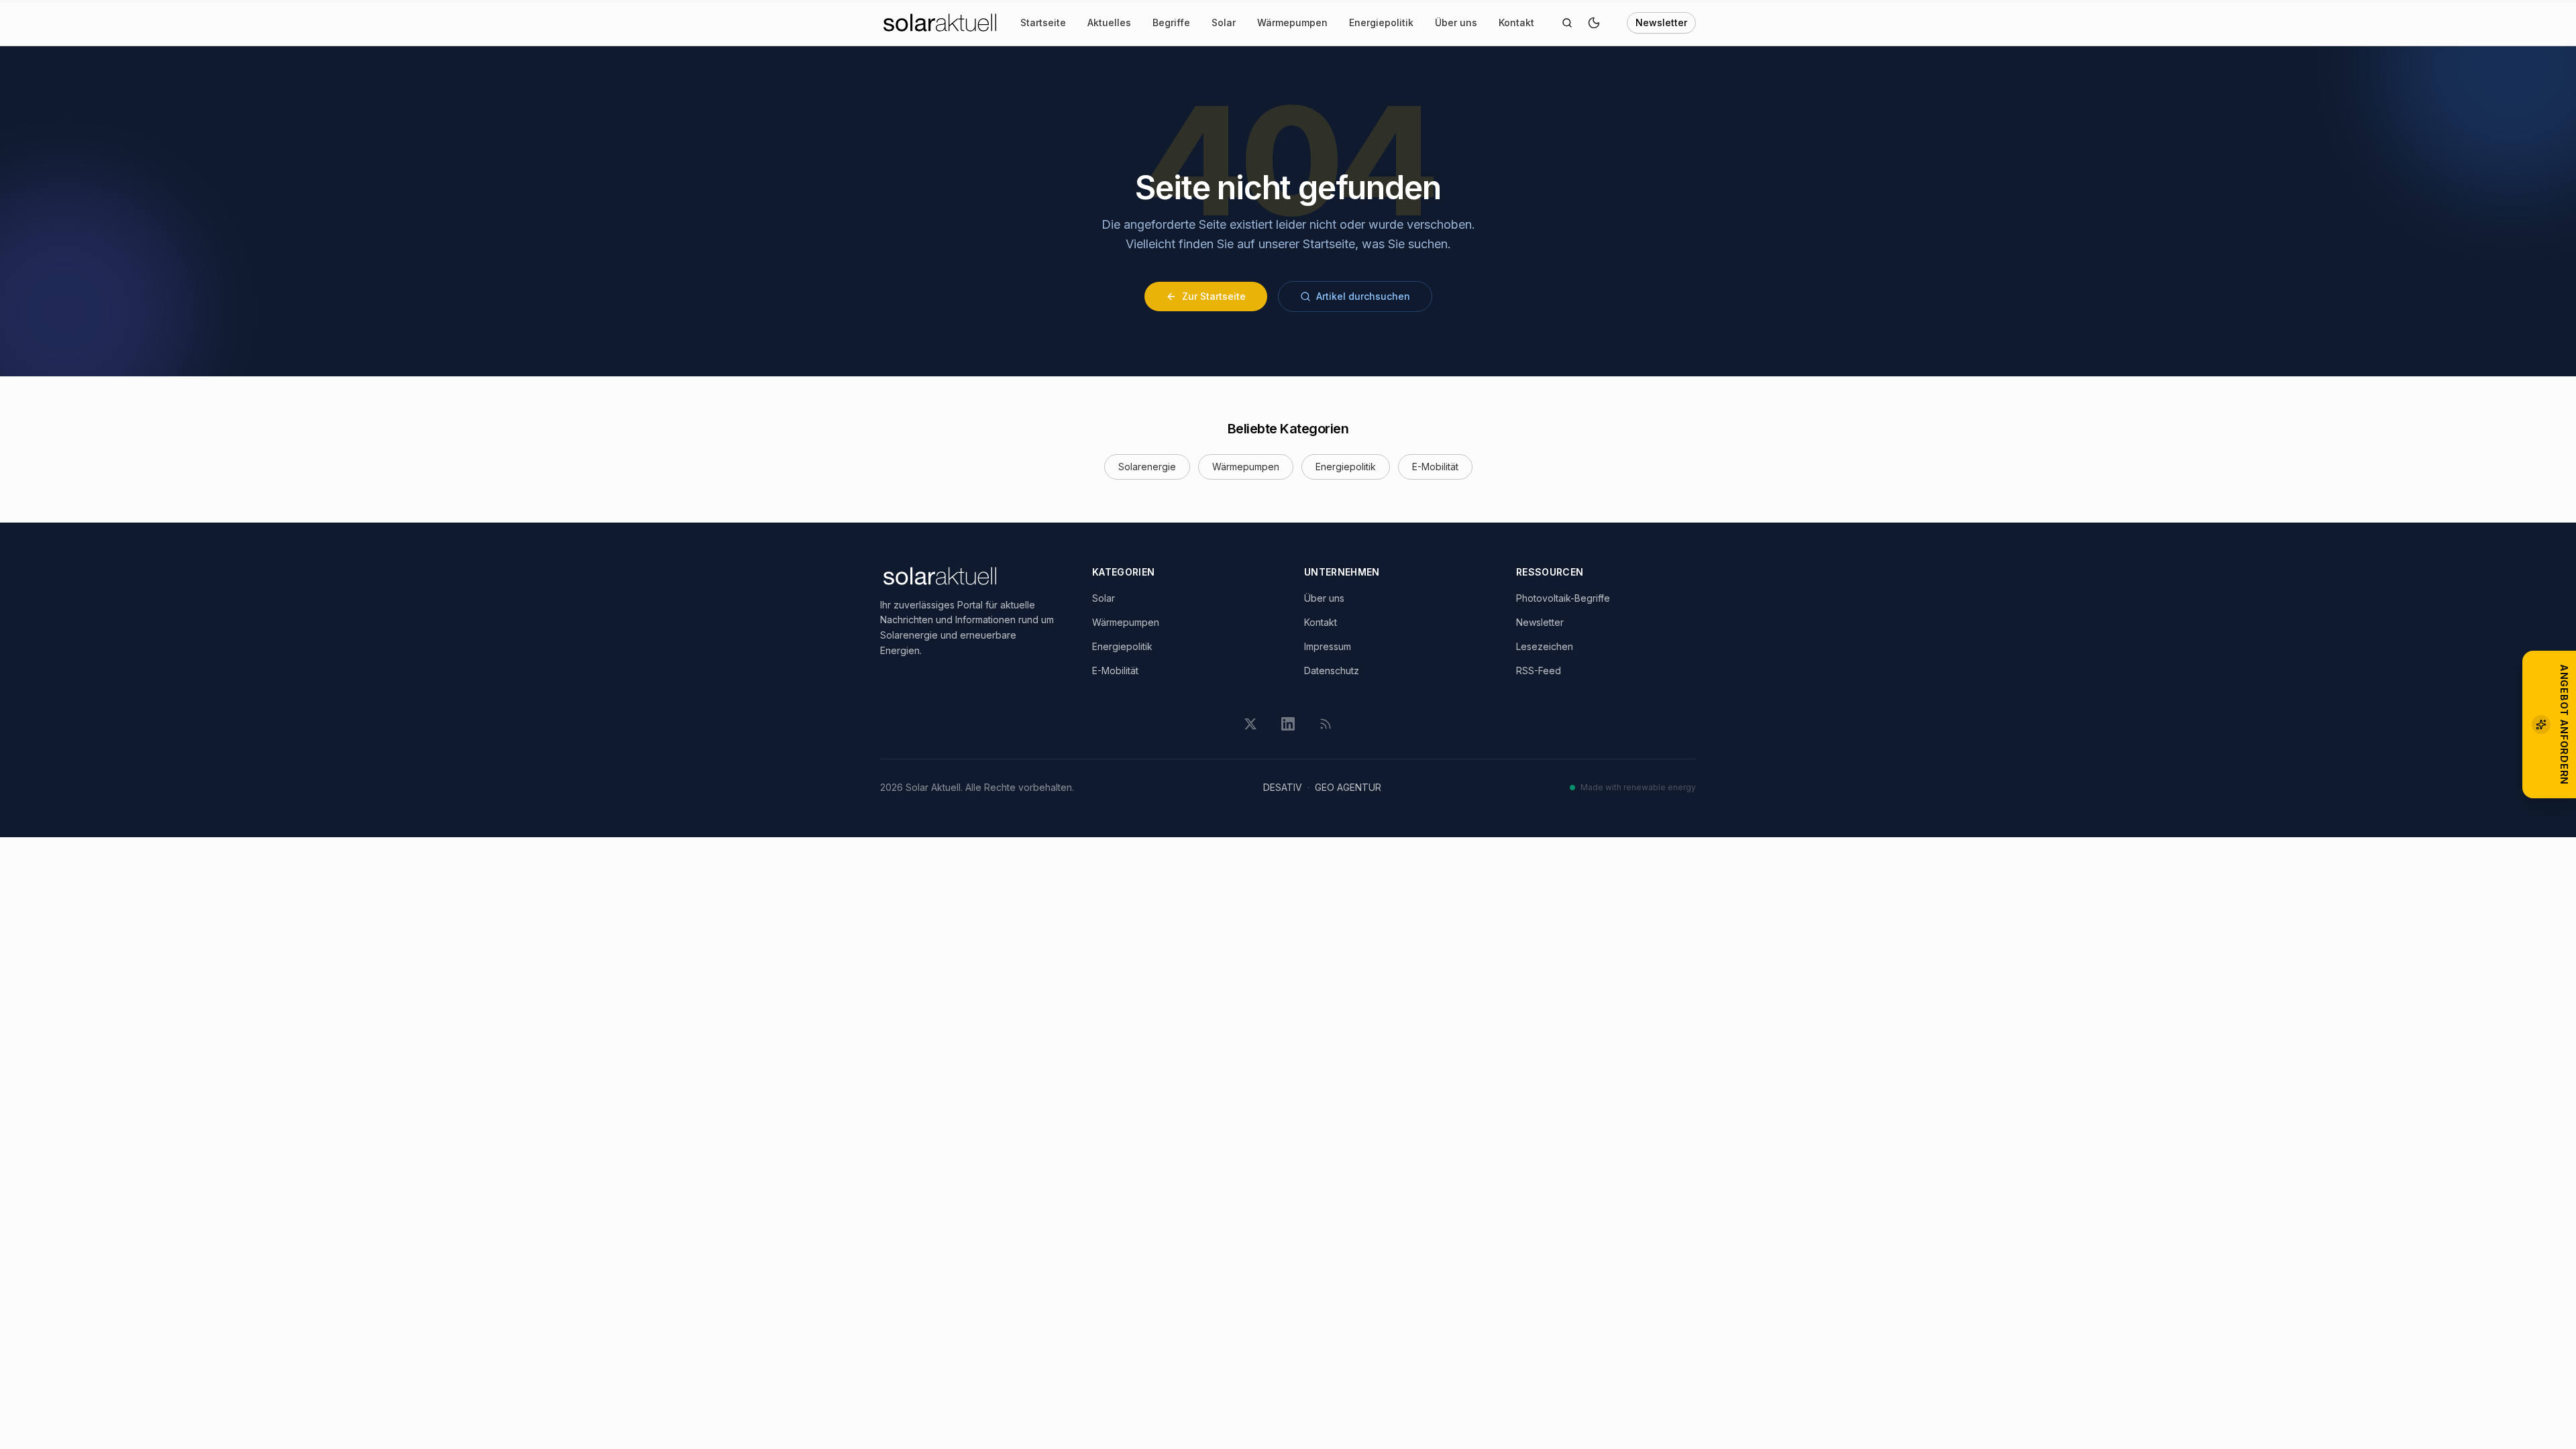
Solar (1224, 22)
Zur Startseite (1214, 296)
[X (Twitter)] (1250, 724)
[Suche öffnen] (1567, 23)
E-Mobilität (1435, 467)
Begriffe (1171, 22)
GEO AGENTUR (1348, 787)
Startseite (1043, 22)
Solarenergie (1147, 467)
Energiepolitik (1381, 22)
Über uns (1456, 22)
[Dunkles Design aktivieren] (1594, 23)
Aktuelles (1109, 22)
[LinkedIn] (1288, 724)
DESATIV (1283, 787)
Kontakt (1516, 22)
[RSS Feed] (1326, 724)
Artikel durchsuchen (1363, 296)
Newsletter (1661, 22)
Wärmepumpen (1292, 22)
